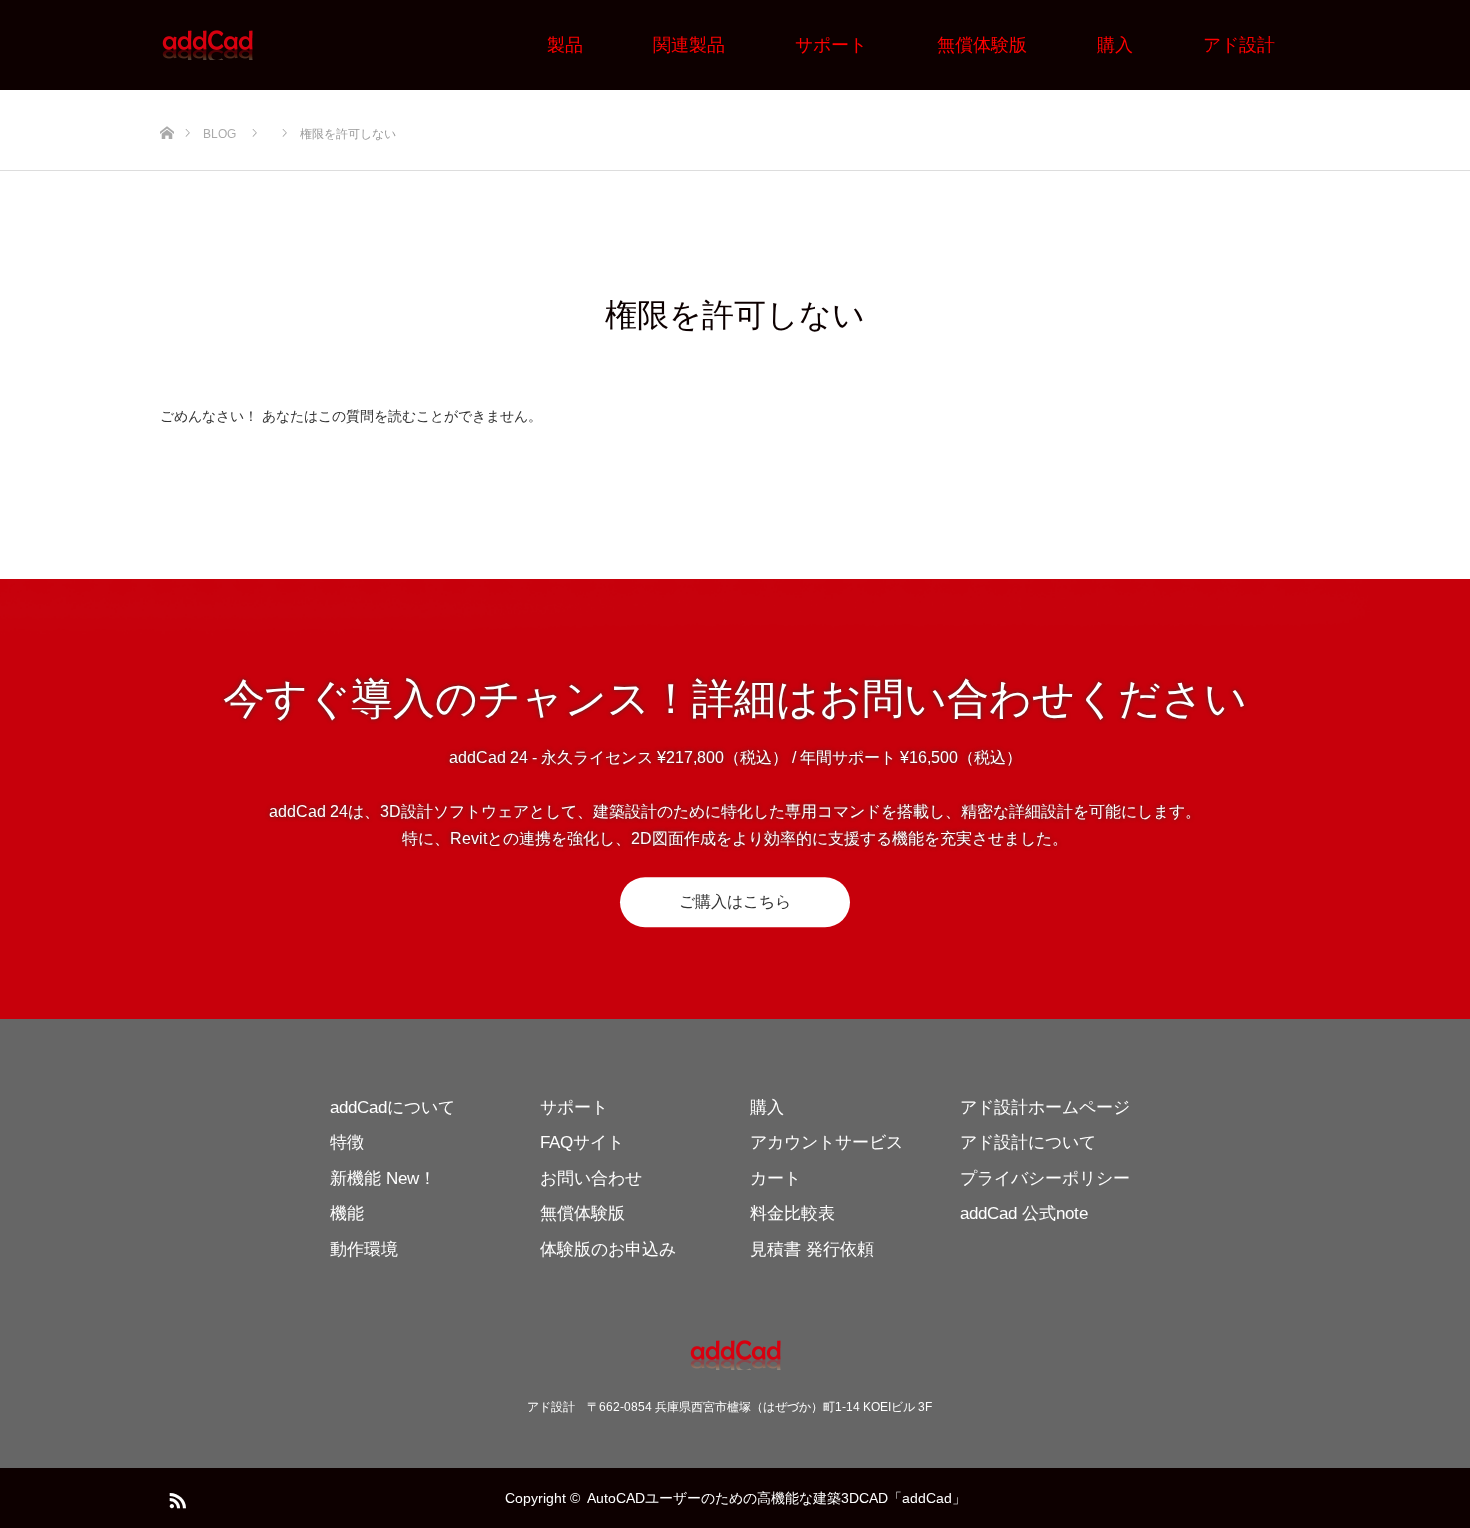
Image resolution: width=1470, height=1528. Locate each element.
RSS (175, 1497)
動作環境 (364, 1249)
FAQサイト (582, 1142)
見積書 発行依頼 (812, 1249)
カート (775, 1178)
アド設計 (1239, 45)
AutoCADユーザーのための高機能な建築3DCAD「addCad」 (776, 1498)
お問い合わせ (591, 1178)
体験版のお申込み (608, 1249)
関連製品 (689, 45)
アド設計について (1028, 1142)
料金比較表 (792, 1213)
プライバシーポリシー (1045, 1178)
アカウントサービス (826, 1142)
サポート (831, 45)
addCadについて (392, 1107)
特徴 (347, 1142)
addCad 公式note (1024, 1213)
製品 (565, 45)
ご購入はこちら (735, 902)
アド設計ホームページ (1045, 1107)
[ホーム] (166, 129)
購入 (1115, 45)
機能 (347, 1213)
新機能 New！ (383, 1178)
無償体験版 (982, 45)
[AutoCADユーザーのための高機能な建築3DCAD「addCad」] (255, 45)
